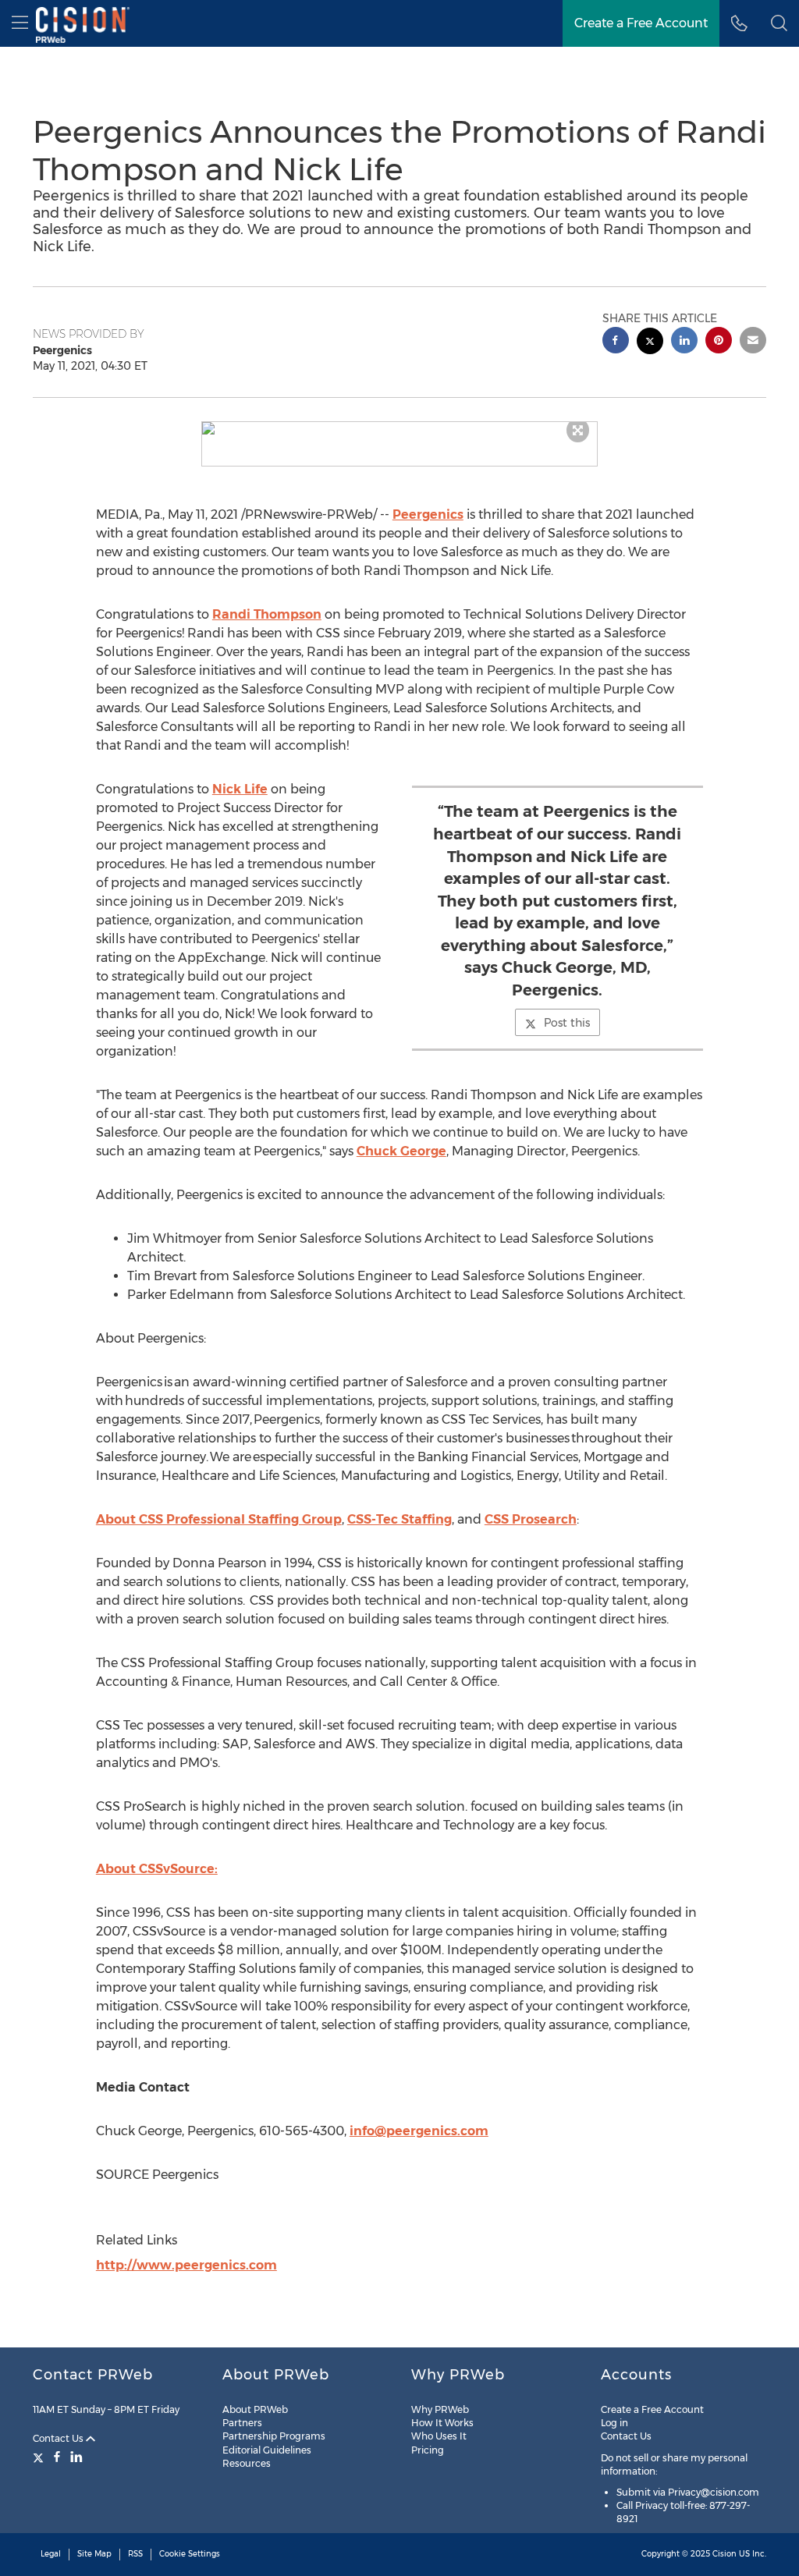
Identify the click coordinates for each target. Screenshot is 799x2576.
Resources (247, 2463)
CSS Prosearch (531, 1519)
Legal (51, 2554)
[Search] (779, 23)
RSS (135, 2554)
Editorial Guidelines (267, 2450)
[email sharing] (753, 342)
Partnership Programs (274, 2436)
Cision (724, 2554)
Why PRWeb (440, 2409)
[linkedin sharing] (684, 342)
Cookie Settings (190, 2554)
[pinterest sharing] (719, 342)
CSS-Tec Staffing (399, 1519)
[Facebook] (57, 2457)
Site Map (94, 2554)
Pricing (428, 2450)
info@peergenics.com (419, 2131)
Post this (567, 1023)
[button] (400, 428)
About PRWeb (255, 2409)
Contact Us (59, 2438)
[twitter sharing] (650, 343)
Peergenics (428, 514)
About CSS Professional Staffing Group (219, 1519)
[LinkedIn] (76, 2457)
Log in (614, 2423)
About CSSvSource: (157, 1869)
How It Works (442, 2423)
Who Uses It (439, 2436)
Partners (242, 2423)
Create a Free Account (641, 23)
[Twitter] (40, 2457)
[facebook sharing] (616, 342)
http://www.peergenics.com (186, 2265)
